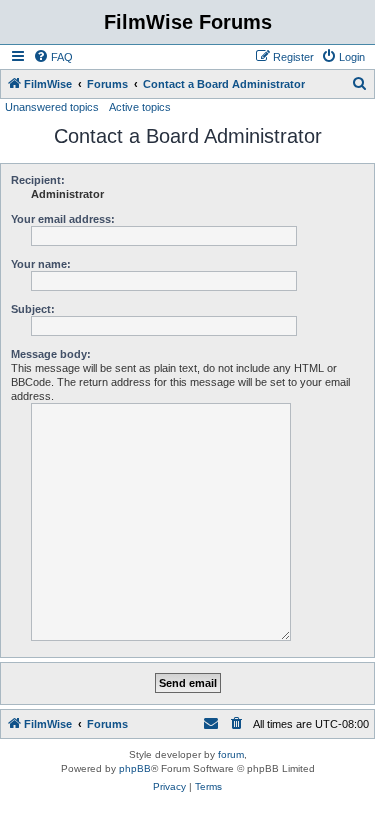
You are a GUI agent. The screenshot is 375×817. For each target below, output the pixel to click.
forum (231, 754)
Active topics (140, 107)
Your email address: (63, 219)
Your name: (41, 264)
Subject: (33, 309)
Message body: (51, 354)
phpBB (135, 768)
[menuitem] (53, 57)
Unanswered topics (52, 107)
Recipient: (38, 180)
